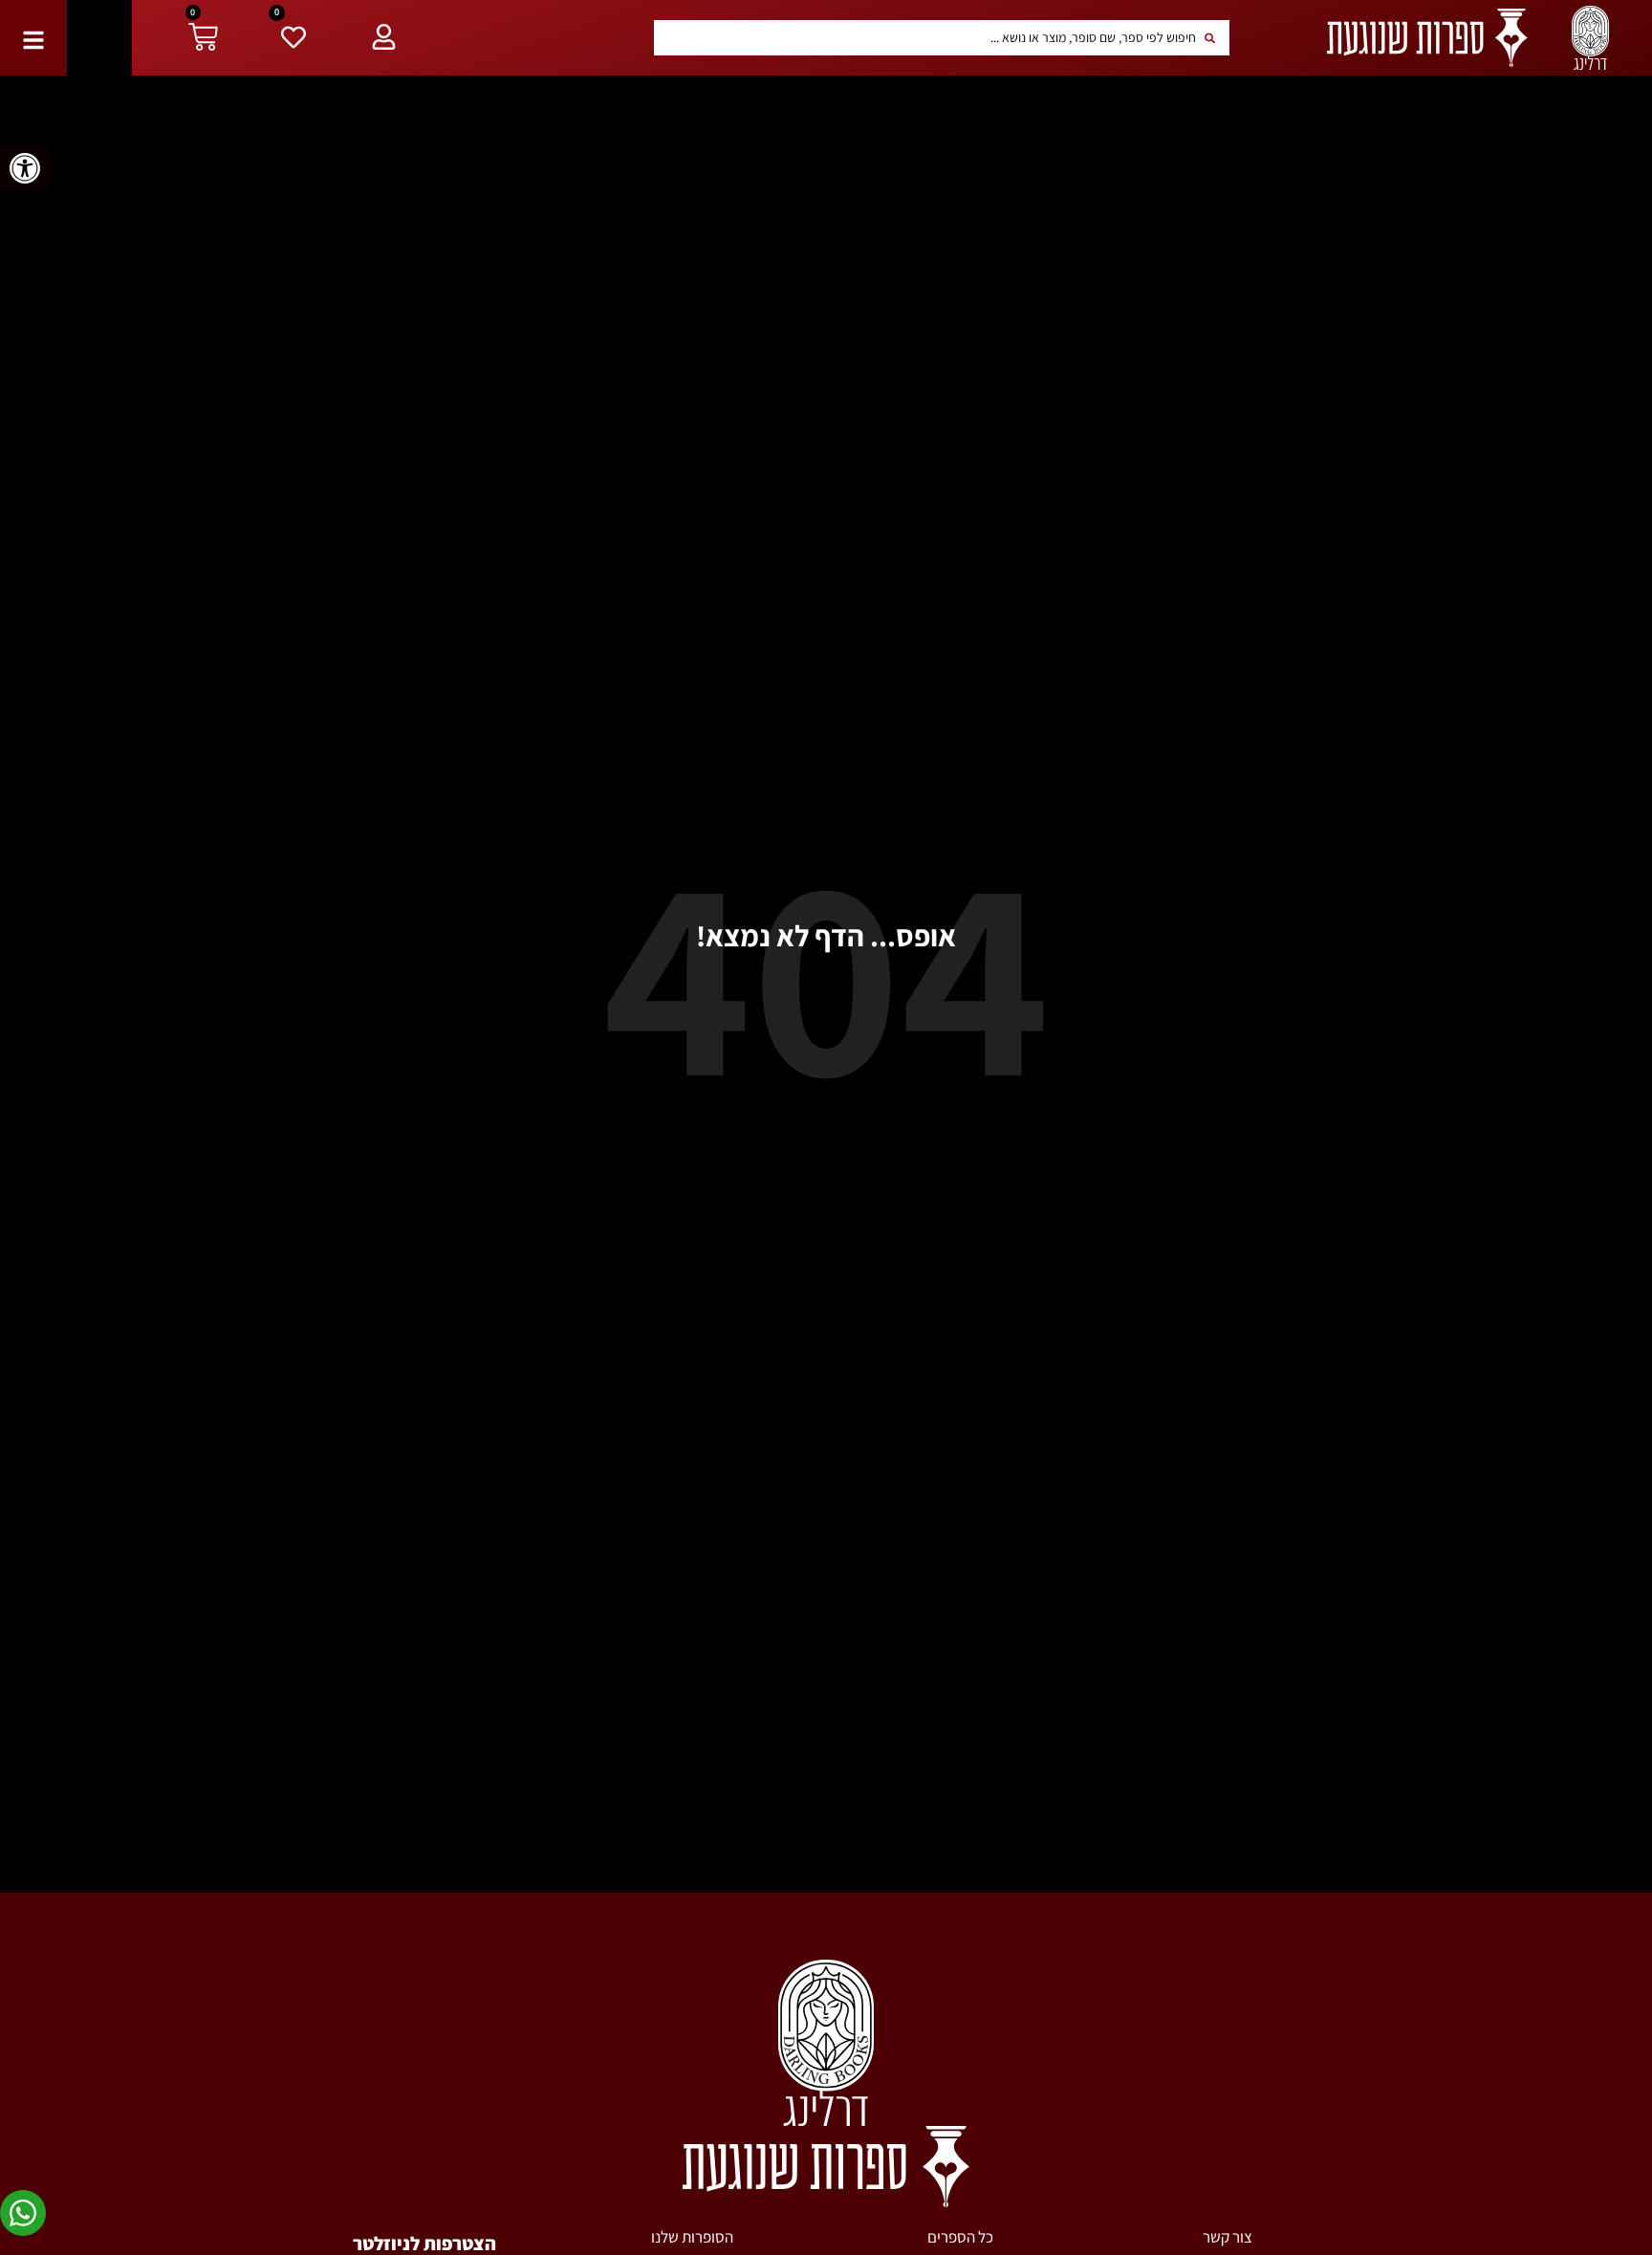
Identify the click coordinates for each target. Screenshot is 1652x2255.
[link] (25, 168)
